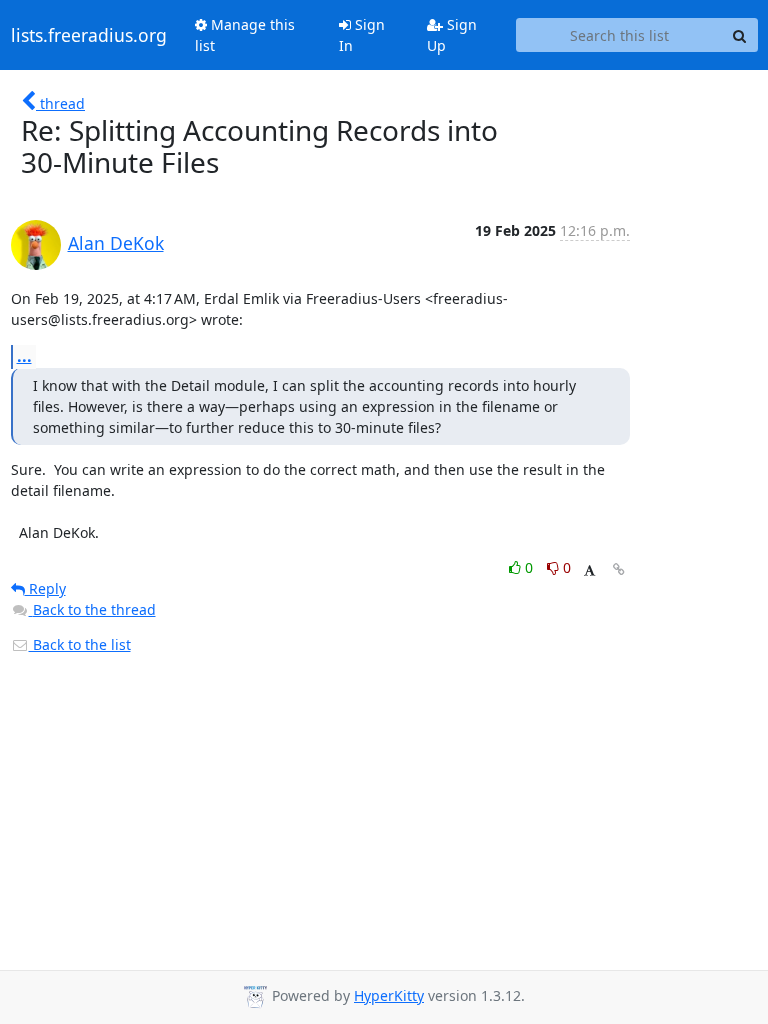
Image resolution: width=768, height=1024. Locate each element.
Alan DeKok (116, 243)
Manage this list (245, 35)
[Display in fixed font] (589, 570)
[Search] (740, 35)
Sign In (362, 35)
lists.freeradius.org (89, 35)
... (24, 356)
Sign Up (452, 35)
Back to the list (80, 644)
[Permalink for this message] (619, 569)
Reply (45, 588)
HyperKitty (389, 995)
